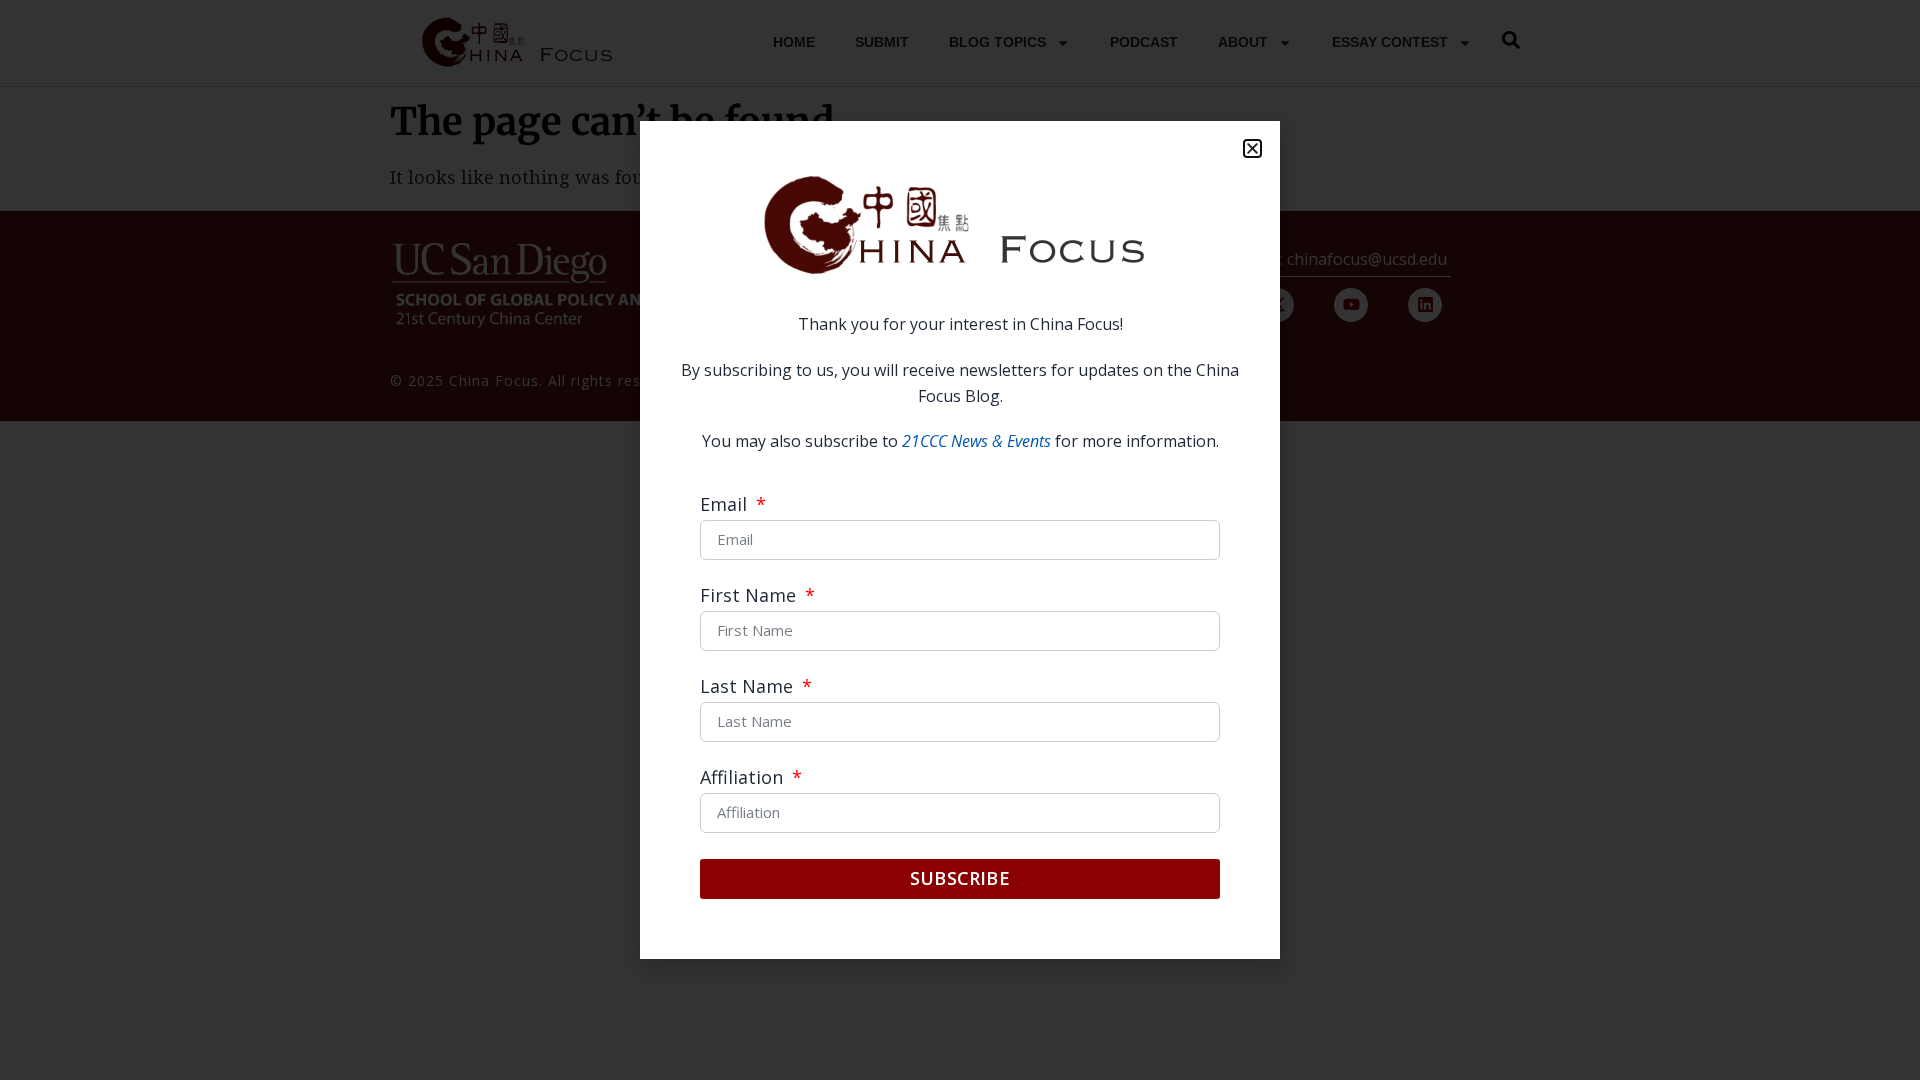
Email (726, 505)
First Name (750, 596)
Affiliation (744, 778)
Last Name (749, 687)
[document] (960, 540)
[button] (1252, 148)
